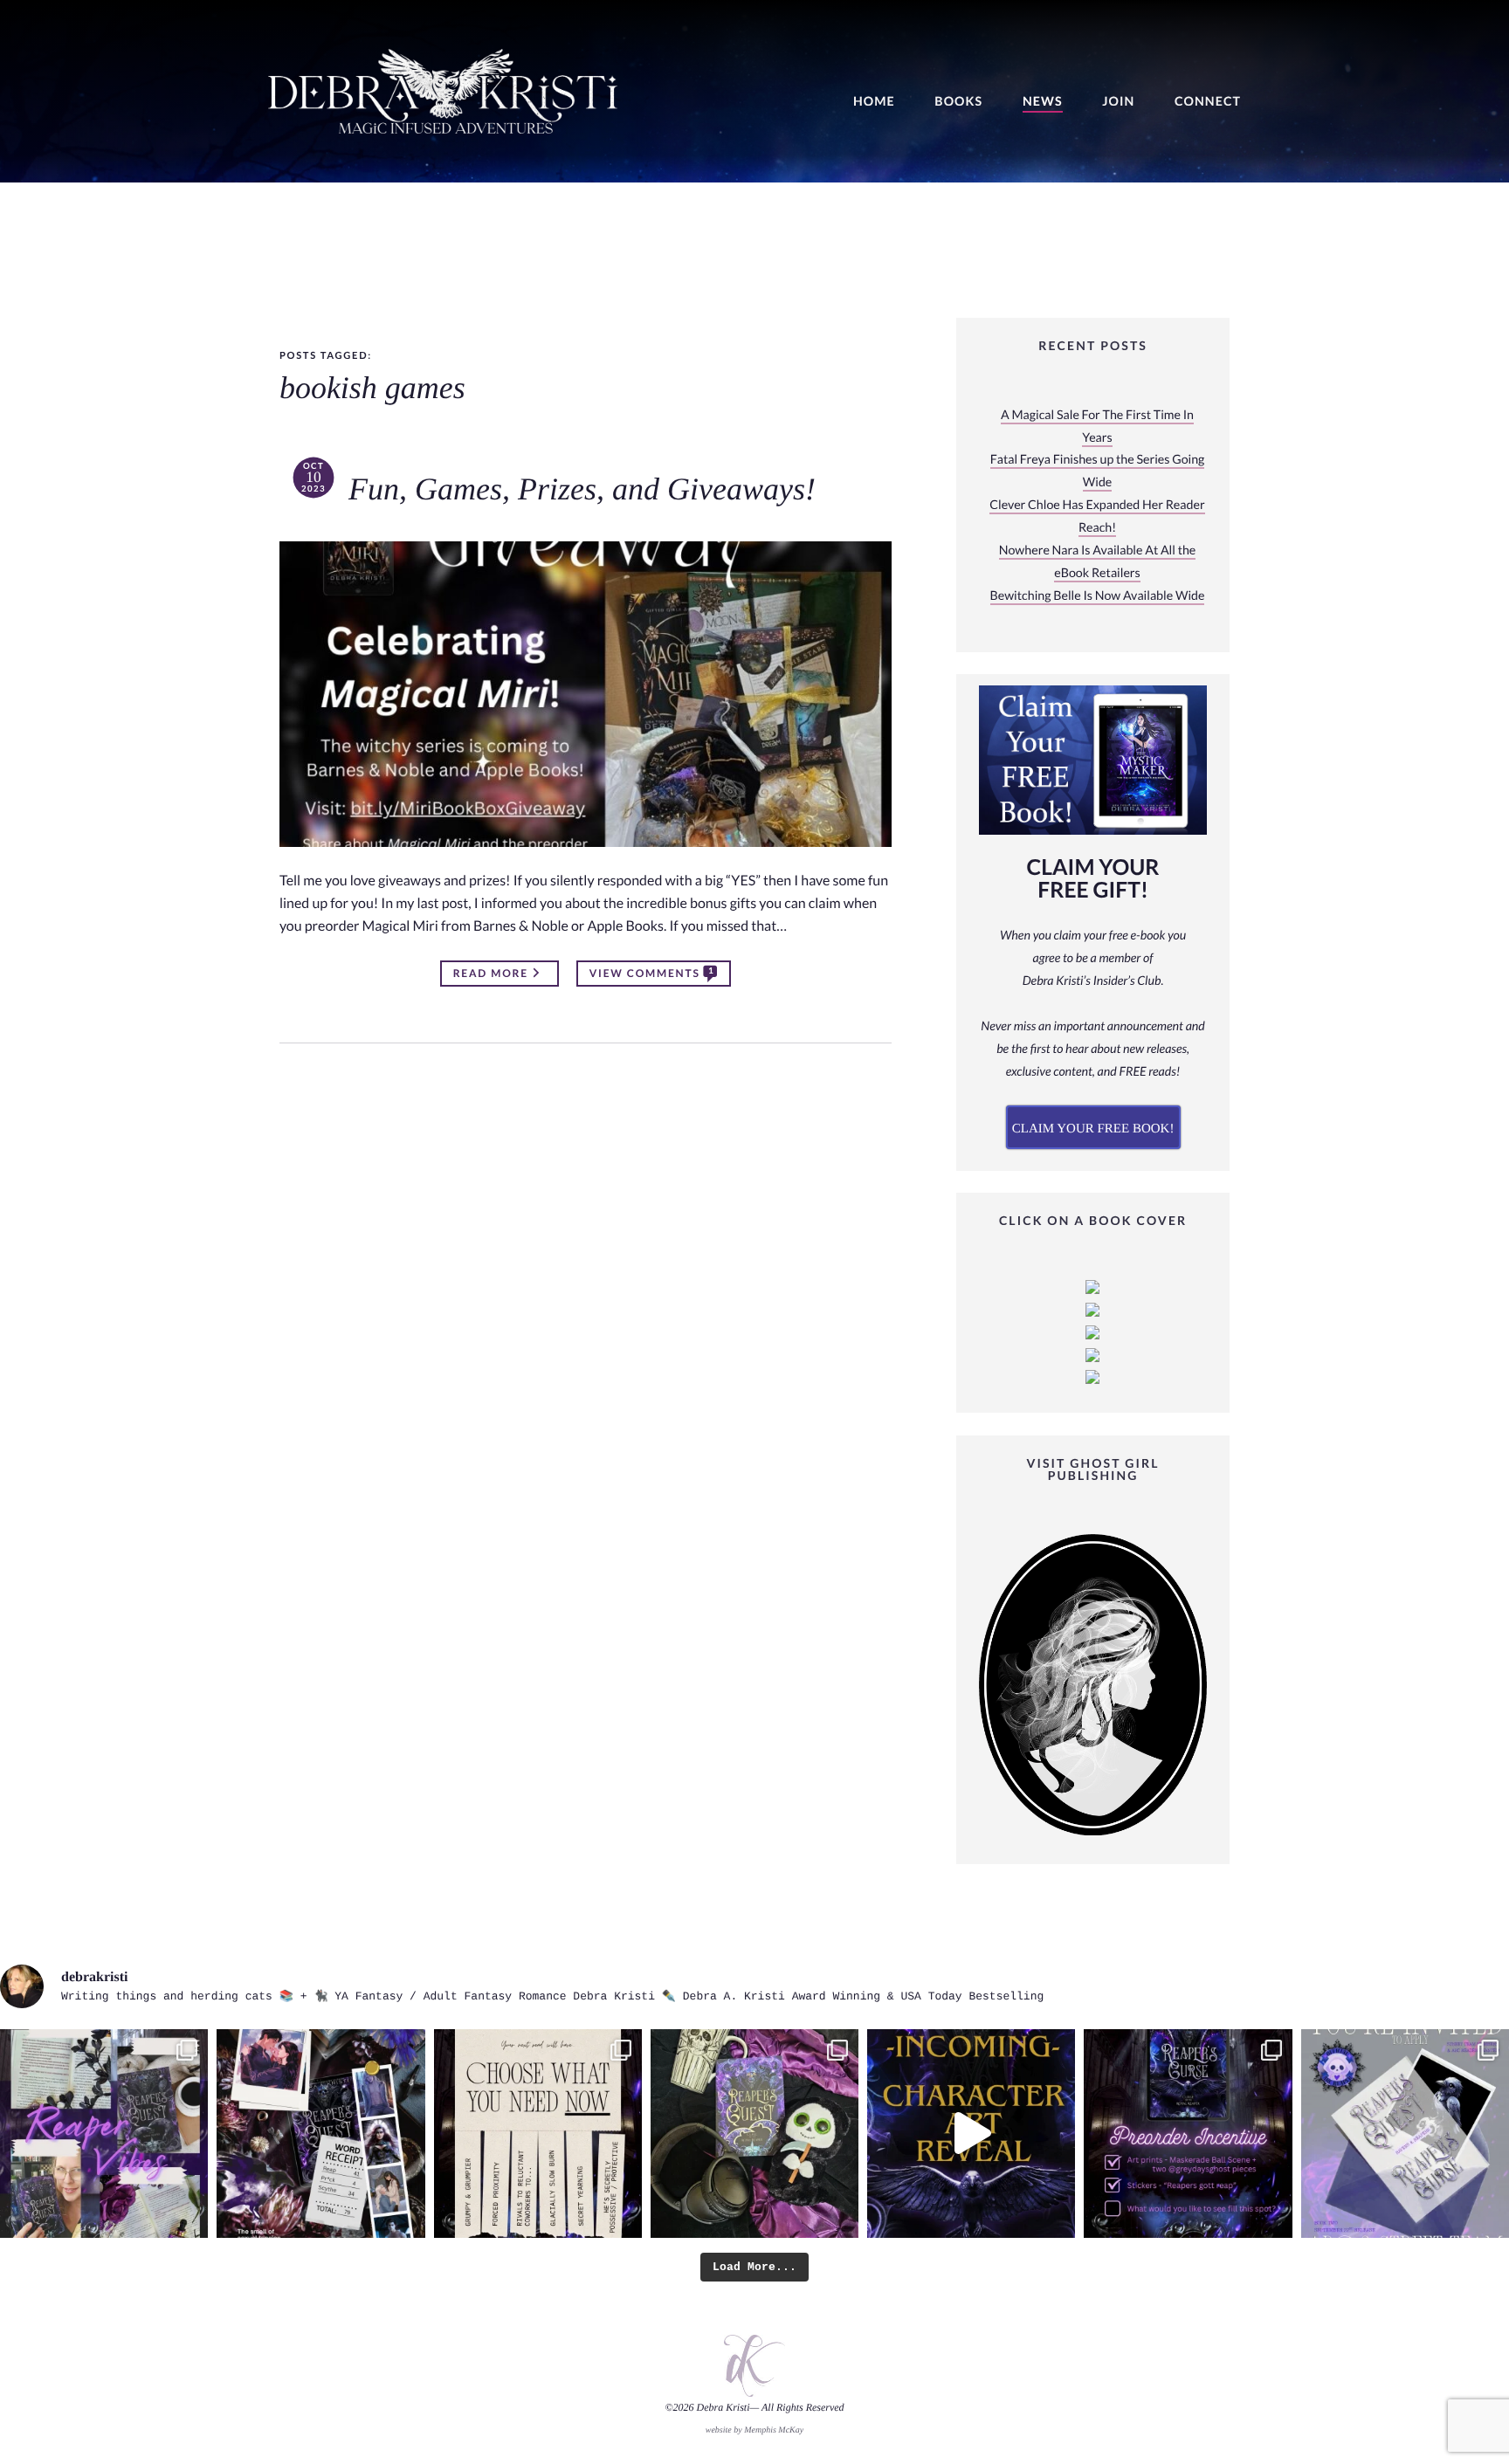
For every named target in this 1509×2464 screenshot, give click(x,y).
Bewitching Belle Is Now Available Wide (1098, 596)
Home (874, 102)
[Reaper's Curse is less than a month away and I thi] (1188, 2133)
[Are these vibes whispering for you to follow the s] (104, 2133)
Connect (1208, 102)
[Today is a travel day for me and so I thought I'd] (754, 2133)
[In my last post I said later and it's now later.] (971, 2133)
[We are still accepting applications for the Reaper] (1405, 2133)
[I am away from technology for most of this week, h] (538, 2133)
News (1043, 102)
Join (1118, 102)
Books (958, 102)
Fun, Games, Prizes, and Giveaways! (582, 490)
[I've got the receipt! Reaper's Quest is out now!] (320, 2133)
